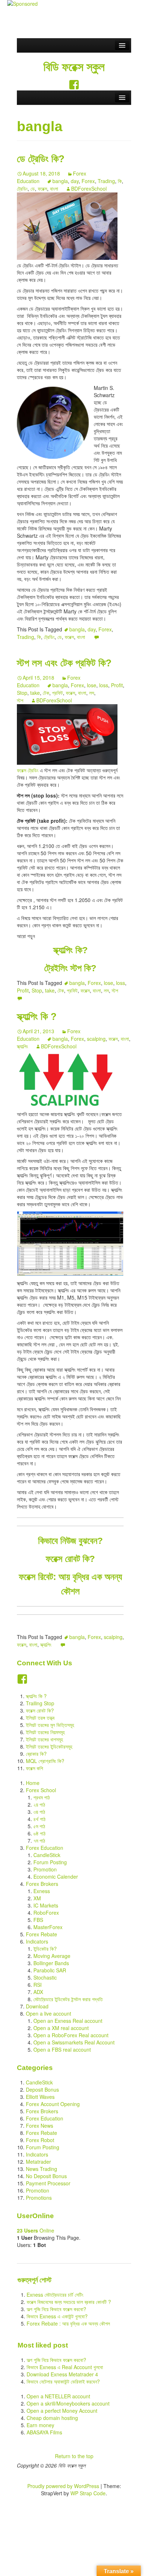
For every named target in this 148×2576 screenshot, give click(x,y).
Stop (22, 693)
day (75, 181)
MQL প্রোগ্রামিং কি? (45, 1761)
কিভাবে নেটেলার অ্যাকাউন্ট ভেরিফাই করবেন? (63, 2381)
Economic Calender (56, 1877)
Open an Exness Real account (68, 2021)
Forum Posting (50, 1862)
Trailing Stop (40, 1703)
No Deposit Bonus (46, 2176)
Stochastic (45, 1977)
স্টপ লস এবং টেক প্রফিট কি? (64, 663)
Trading (106, 181)
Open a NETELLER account (58, 2396)
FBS (38, 1920)
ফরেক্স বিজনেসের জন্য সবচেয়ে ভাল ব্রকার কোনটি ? (69, 2302)
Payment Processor (48, 2183)
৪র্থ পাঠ (40, 1819)
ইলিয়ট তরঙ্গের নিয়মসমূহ (45, 1732)
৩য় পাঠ (39, 1812)
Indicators (37, 1941)
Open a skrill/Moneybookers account (68, 2403)
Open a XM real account (61, 2028)
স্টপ (20, 700)
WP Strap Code (88, 2493)
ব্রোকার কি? (36, 1754)
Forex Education (45, 1848)
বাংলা (54, 188)
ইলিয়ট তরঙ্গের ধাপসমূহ (44, 1739)
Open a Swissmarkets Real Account (74, 2042)
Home (33, 1783)
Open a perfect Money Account (62, 2411)
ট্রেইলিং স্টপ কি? (70, 968)
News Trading (41, 2169)
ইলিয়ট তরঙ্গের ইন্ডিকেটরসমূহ (49, 1746)
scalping (96, 1039)
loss (104, 685)
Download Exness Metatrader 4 (62, 2374)
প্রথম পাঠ (42, 1797)
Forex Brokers (42, 1884)
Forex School (41, 1790)
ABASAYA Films (44, 2432)
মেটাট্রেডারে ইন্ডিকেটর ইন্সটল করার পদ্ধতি (68, 1999)
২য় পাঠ (39, 1804)
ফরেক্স (42, 188)
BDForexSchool (89, 188)
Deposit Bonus (42, 2089)
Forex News (40, 2126)
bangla (60, 181)
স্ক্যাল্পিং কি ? (37, 1017)
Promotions (39, 2198)
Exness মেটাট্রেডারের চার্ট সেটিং (55, 2295)
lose (92, 685)
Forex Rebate (41, 1934)
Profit (117, 685)
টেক (46, 693)
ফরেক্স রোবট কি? (40, 1710)
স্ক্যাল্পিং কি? (70, 950)
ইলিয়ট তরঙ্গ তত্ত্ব (40, 1718)
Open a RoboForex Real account (71, 2035)
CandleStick (47, 1855)
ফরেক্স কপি (34, 1768)
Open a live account (48, 2013)
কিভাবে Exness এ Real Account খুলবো (65, 2367)
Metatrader (38, 2162)
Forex (88, 181)
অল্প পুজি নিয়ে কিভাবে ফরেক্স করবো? (56, 2309)
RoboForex (46, 1913)
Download (37, 2006)
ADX (38, 1992)
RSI (38, 1985)
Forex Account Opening (53, 2104)
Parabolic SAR (50, 1970)
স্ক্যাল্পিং (22, 1046)
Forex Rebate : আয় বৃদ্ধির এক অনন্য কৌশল (68, 2323)
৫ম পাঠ (39, 1826)
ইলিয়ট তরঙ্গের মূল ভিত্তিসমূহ (50, 1725)
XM (37, 1898)
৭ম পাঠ (39, 1840)
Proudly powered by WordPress (63, 2486)
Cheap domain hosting (52, 2418)
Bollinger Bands (51, 1963)
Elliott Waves (40, 2097)
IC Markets (46, 1905)
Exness (42, 1891)
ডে (33, 188)
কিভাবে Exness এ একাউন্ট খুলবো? (57, 2316)
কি (120, 181)
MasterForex (48, 1927)
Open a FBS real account (62, 2049)
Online (36, 2230)
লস (92, 693)
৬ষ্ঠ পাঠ (40, 1833)
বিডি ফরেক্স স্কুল (74, 67)
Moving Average (52, 1956)
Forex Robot (40, 2140)
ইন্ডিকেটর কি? (45, 1949)
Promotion (45, 1869)
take (35, 693)
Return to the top (74, 2456)
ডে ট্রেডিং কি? (41, 159)
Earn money (40, 2425)
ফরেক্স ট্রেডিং (28, 770)
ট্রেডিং (22, 188)
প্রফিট (57, 693)
